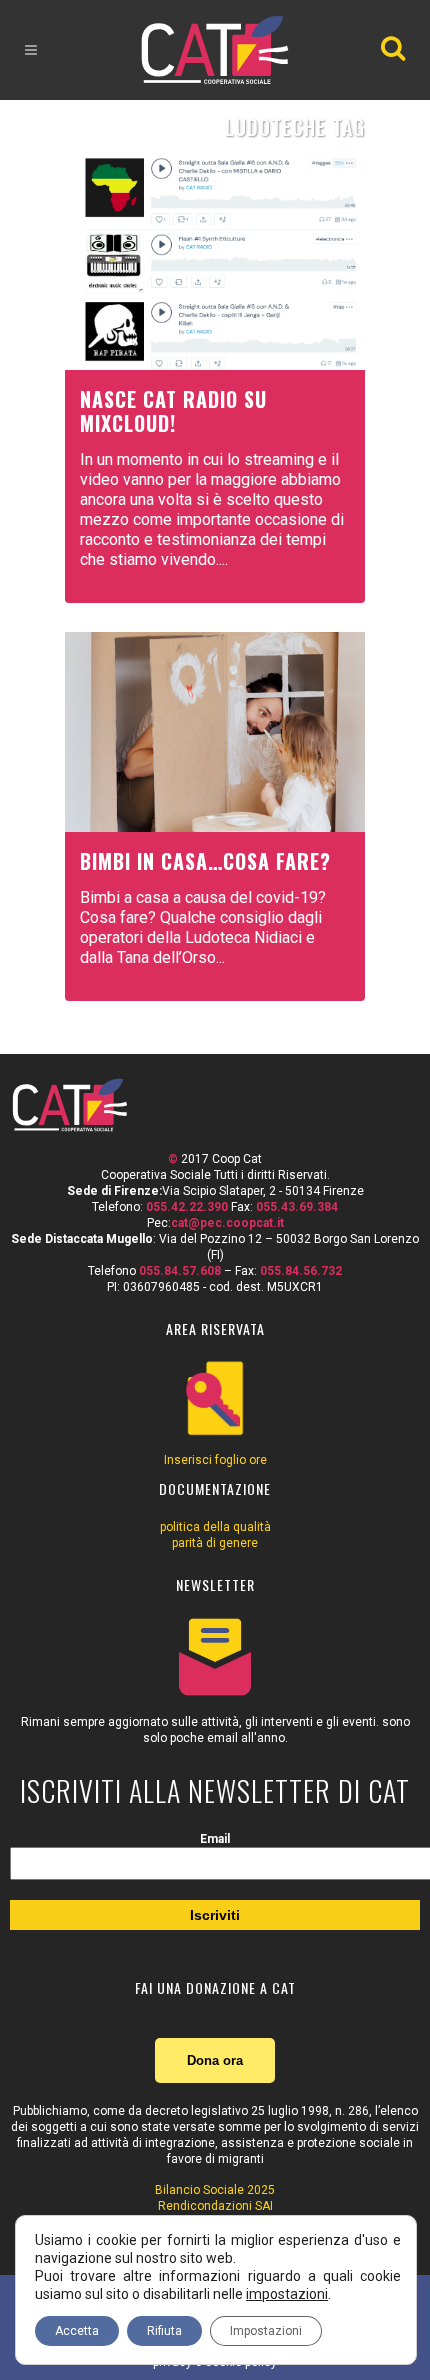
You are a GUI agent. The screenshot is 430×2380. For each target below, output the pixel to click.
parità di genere (215, 1543)
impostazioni (287, 2294)
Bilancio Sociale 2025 (215, 2190)
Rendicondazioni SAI (215, 2206)
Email (215, 1839)
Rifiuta (164, 2331)
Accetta (77, 2331)
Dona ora (215, 2060)
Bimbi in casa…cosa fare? (205, 861)
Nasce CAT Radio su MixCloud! (173, 411)
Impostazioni (266, 2331)
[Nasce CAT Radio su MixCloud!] (215, 262)
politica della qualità (215, 1527)
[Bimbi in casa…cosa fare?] (215, 732)
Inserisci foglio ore (215, 1460)
